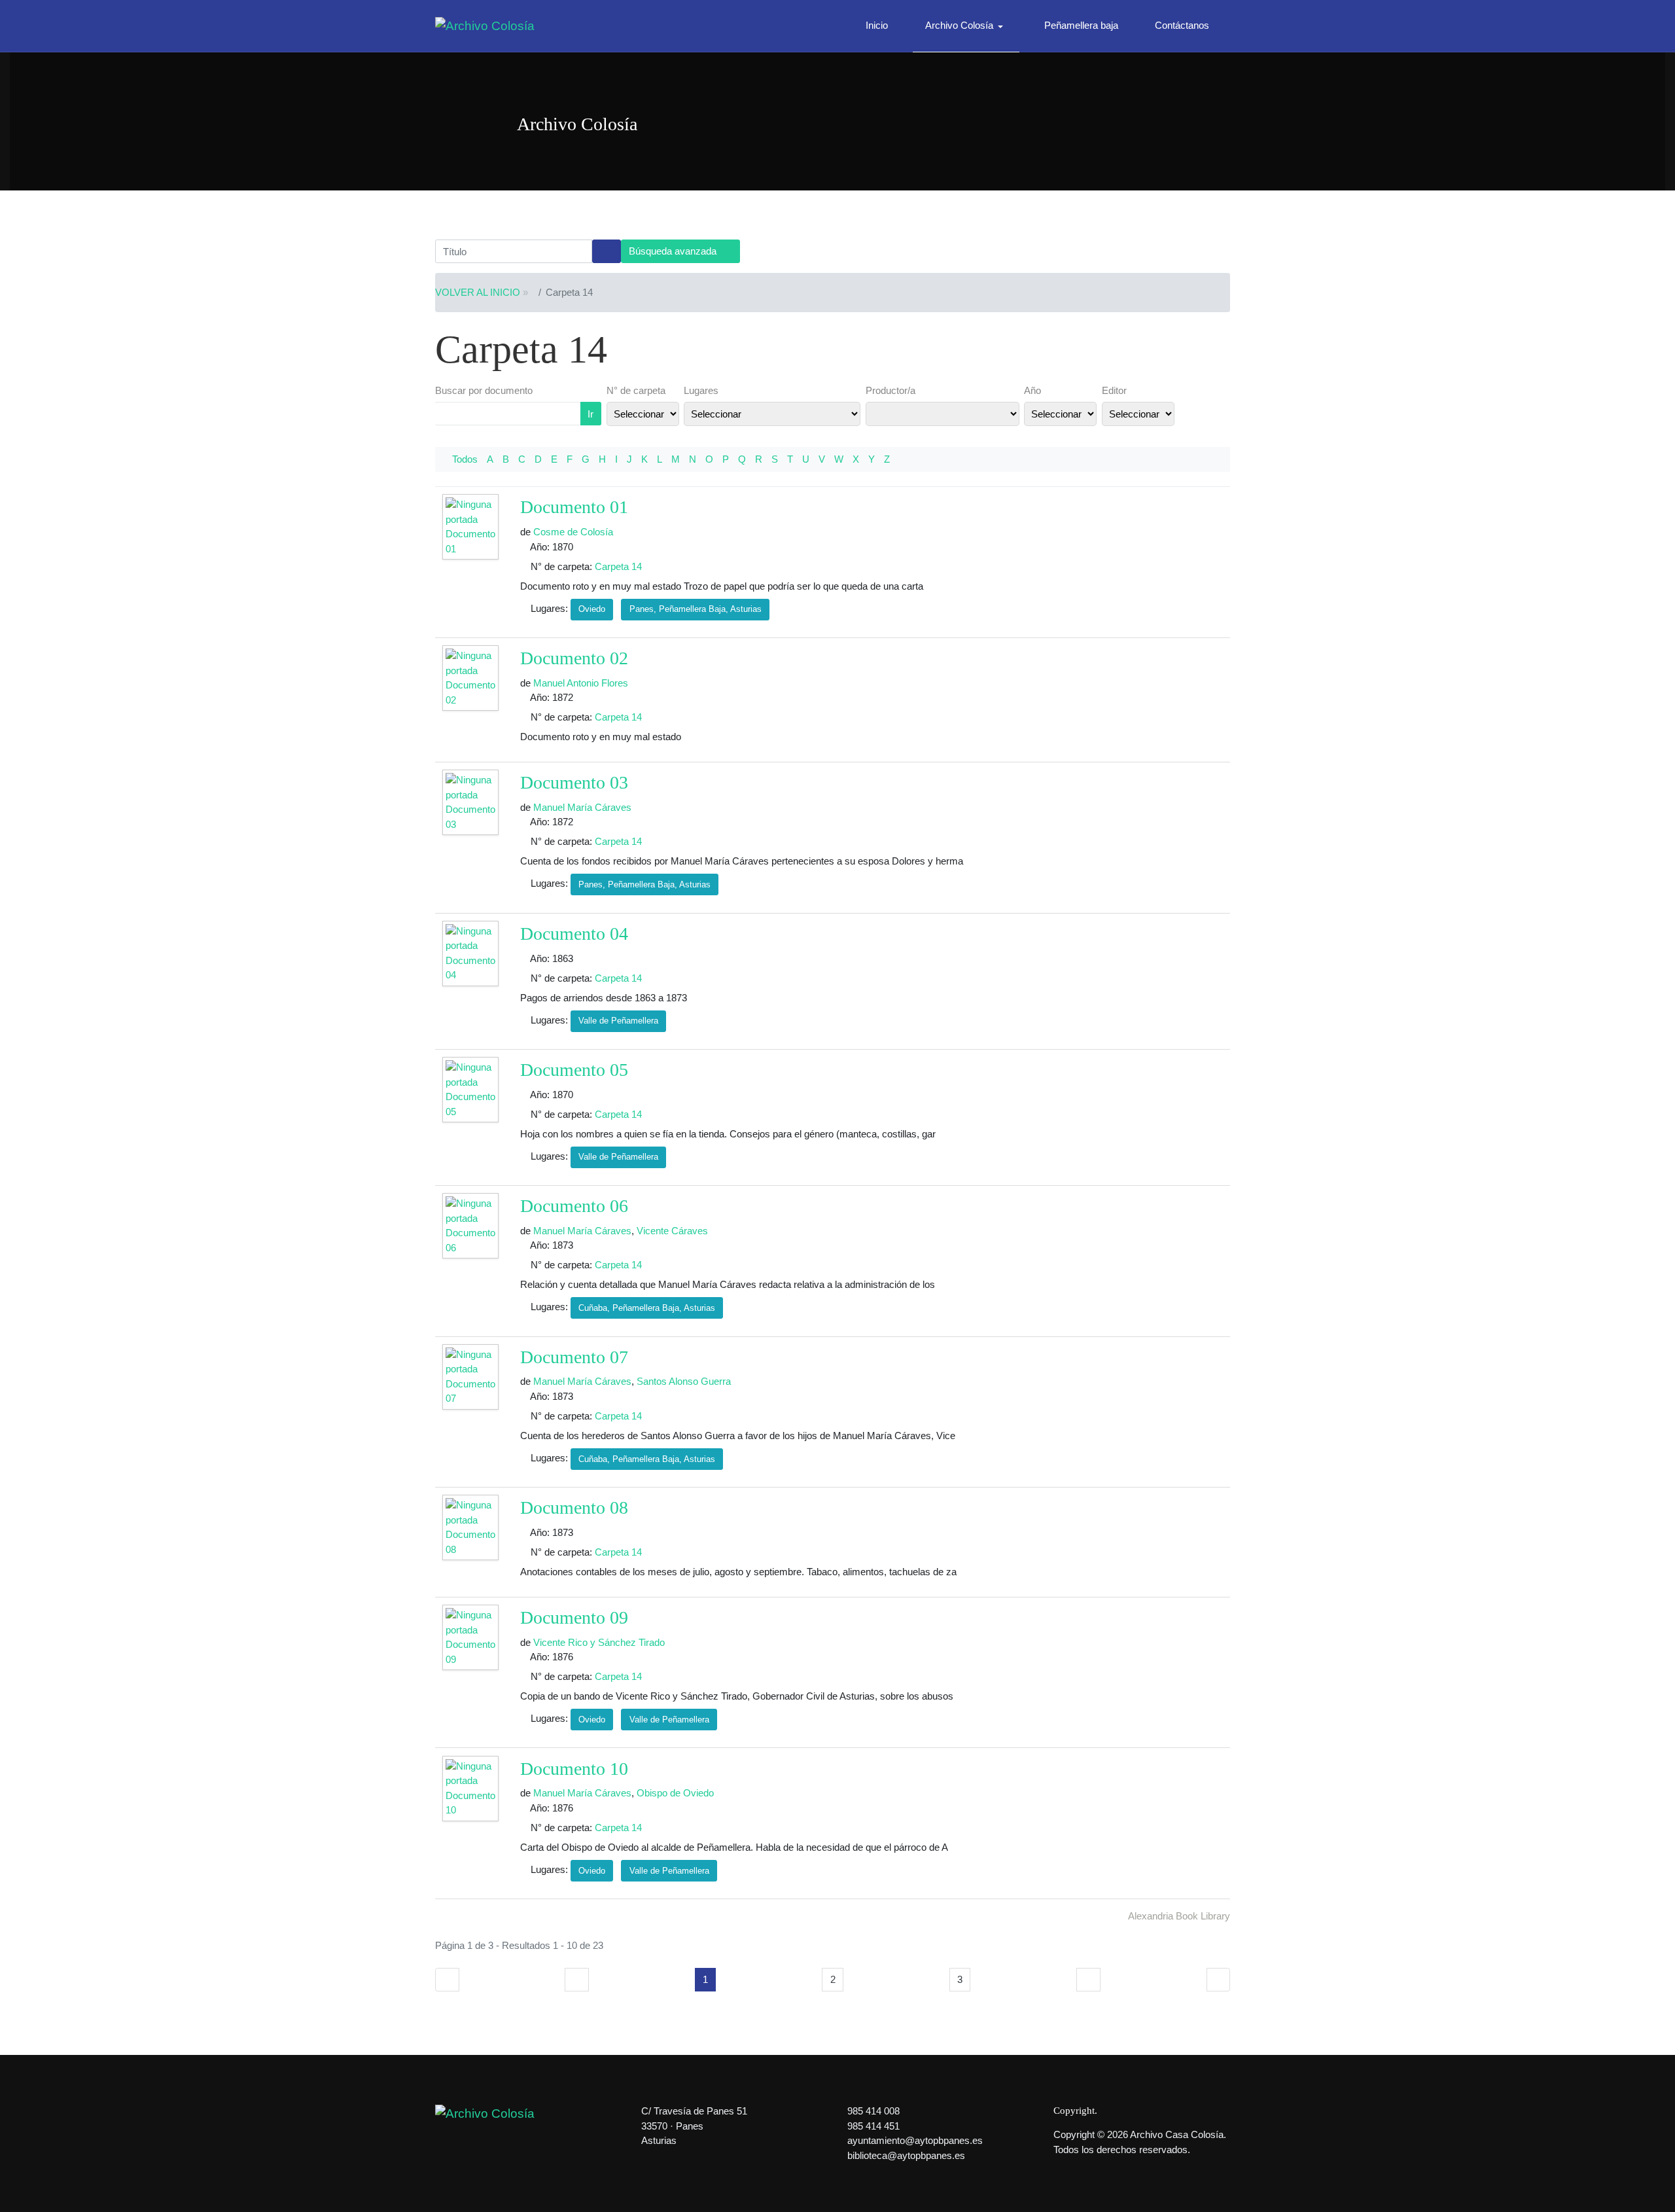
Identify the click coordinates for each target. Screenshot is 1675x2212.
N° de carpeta (636, 390)
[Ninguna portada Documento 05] (472, 1090)
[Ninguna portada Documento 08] (472, 1528)
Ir (591, 414)
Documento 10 (574, 1769)
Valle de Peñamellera (618, 1021)
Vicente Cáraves (672, 1231)
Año (1032, 390)
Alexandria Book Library (1179, 1916)
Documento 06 (574, 1206)
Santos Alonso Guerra (684, 1381)
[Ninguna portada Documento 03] (472, 803)
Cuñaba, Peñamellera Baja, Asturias (647, 1308)
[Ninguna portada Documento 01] (472, 528)
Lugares (701, 390)
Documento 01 (574, 507)
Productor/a (890, 390)
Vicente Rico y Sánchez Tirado (599, 1642)
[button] (966, 26)
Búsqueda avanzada (674, 251)
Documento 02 (574, 658)
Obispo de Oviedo (675, 1793)
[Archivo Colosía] (485, 25)
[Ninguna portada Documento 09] (472, 1638)
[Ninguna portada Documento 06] (472, 1227)
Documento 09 (574, 1617)
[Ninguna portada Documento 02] (472, 679)
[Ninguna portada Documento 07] (472, 1377)
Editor (1114, 390)
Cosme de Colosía (573, 532)
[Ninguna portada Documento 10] (472, 1789)
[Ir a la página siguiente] (1088, 1980)
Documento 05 (574, 1070)
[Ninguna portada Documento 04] (472, 954)
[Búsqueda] (607, 251)
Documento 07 (574, 1357)
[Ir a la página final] (1219, 1980)
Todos (465, 459)
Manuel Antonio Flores (581, 683)
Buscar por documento (484, 390)
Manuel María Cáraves (582, 807)
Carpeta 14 (618, 566)
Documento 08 (574, 1507)
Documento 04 (574, 934)
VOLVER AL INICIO (478, 292)
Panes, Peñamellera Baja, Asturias (696, 609)
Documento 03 (574, 782)
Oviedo (592, 609)
